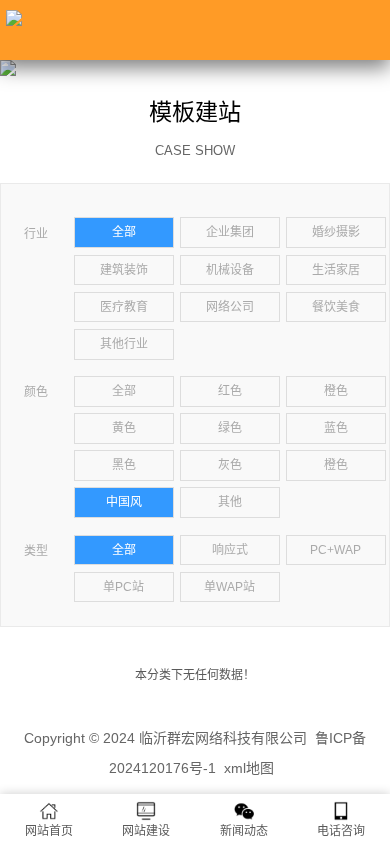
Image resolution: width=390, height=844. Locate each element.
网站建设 (146, 831)
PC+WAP (335, 550)
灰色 (230, 465)
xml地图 (249, 768)
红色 (230, 391)
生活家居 (336, 270)
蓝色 (336, 428)
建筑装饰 (124, 270)
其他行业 (124, 344)
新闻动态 (244, 831)
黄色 (124, 428)
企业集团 (230, 232)
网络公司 (230, 307)
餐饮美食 (336, 307)
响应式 (230, 550)
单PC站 (123, 587)
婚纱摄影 (336, 232)
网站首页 (49, 831)
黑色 (124, 465)
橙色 (336, 391)
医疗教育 (124, 307)
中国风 (124, 502)
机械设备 (230, 270)
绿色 (230, 428)
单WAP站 (229, 587)
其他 (230, 502)
